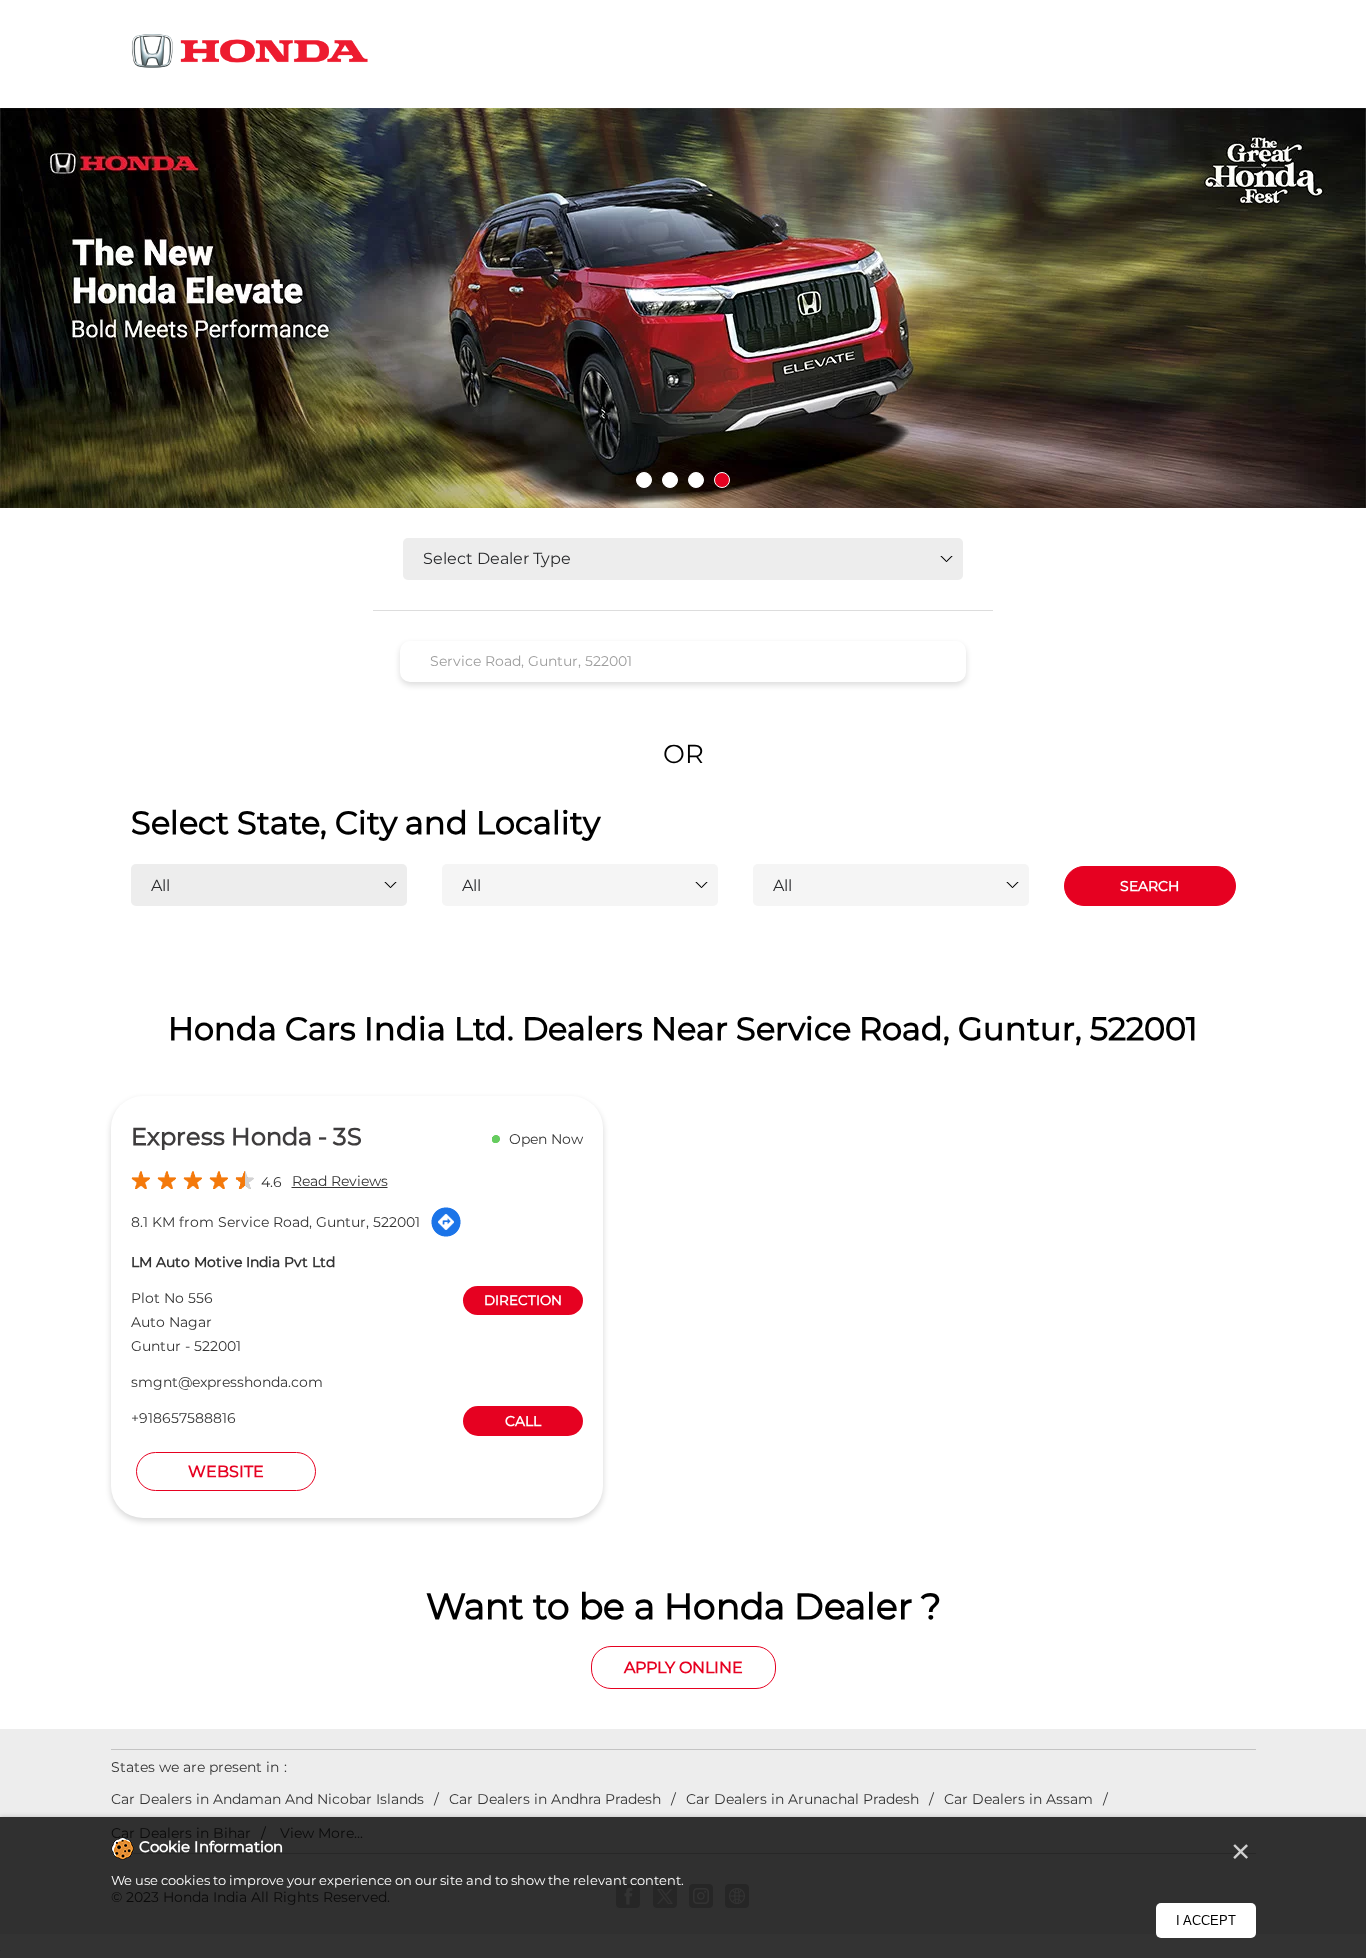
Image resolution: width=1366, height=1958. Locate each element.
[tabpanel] (683, 308)
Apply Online (683, 1667)
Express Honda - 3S (246, 1136)
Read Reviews (340, 1181)
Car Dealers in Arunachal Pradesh (802, 1799)
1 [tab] (644, 480)
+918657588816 (183, 1418)
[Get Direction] (446, 1222)
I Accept (1206, 1920)
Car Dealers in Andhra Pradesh (555, 1799)
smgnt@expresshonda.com (227, 1382)
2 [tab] (670, 480)
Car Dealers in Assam (1018, 1799)
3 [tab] (696, 480)
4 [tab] (722, 480)
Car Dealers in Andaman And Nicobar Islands (267, 1799)
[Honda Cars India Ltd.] (251, 54)
